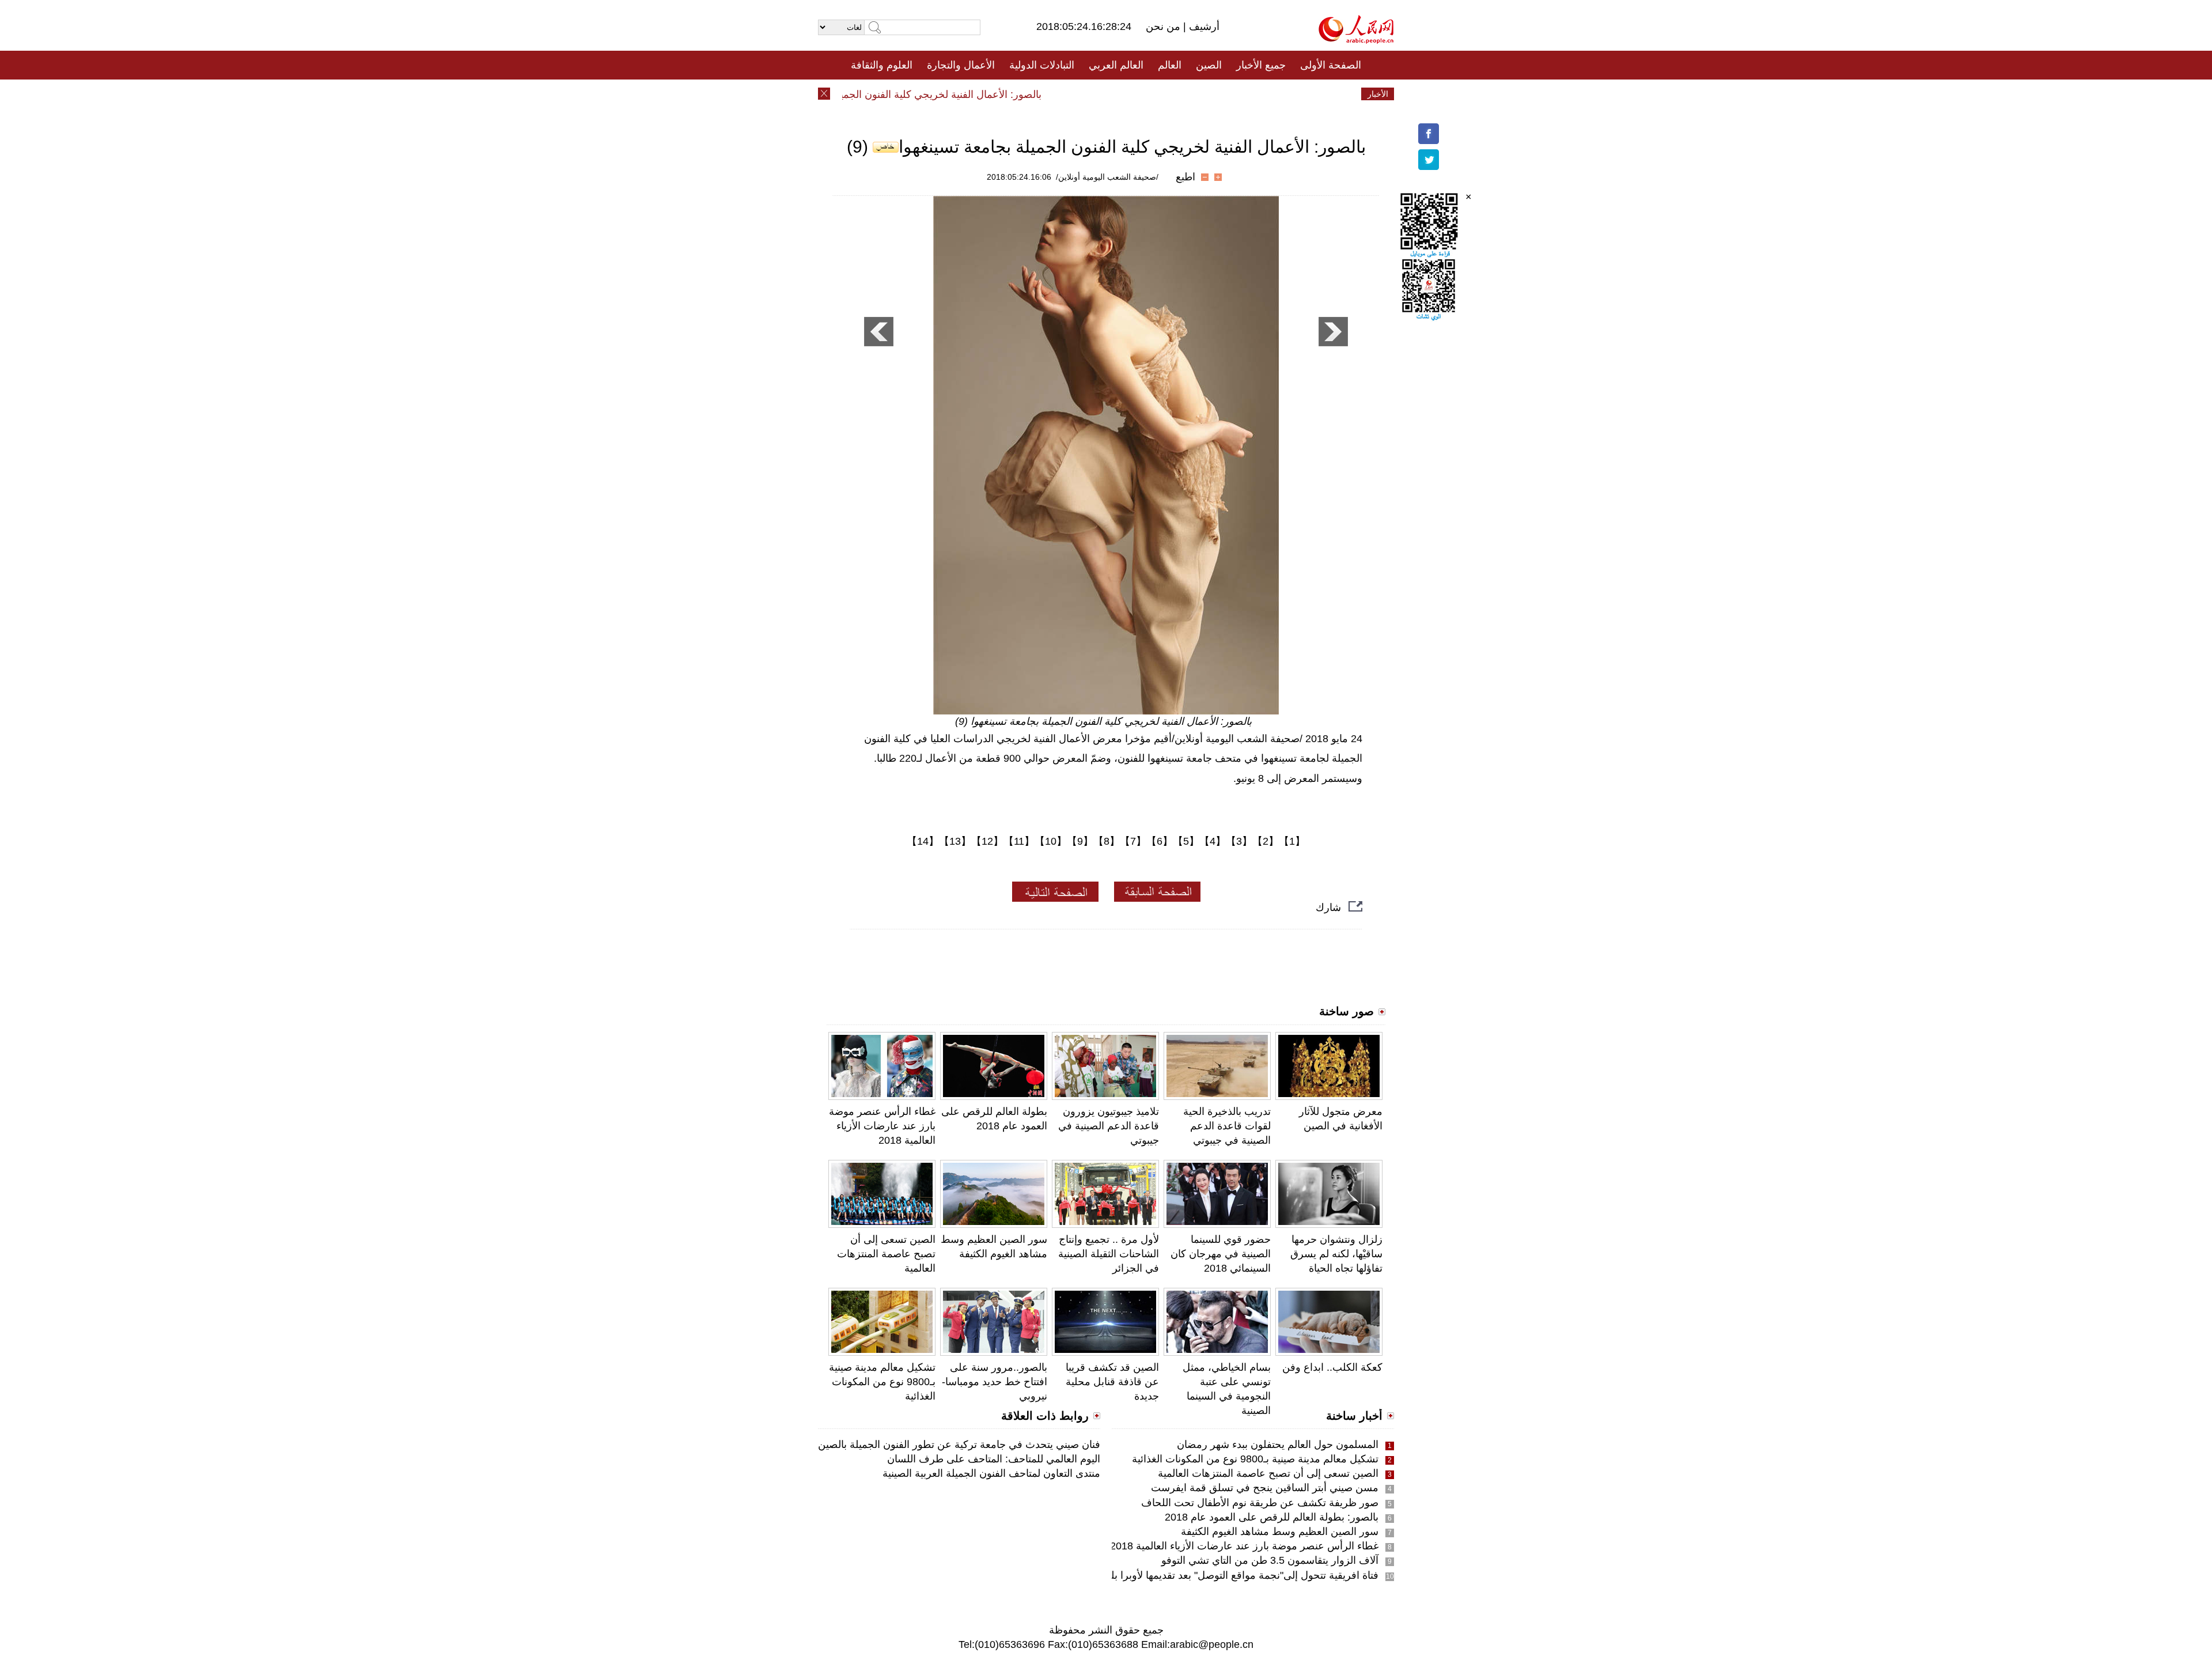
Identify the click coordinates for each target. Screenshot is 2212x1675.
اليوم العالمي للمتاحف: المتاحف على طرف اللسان (994, 1459)
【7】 (1133, 841)
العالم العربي (1116, 65)
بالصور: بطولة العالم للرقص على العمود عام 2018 (1272, 1517)
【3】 (1239, 841)
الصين (1209, 65)
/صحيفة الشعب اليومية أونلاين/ (1107, 177)
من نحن (1164, 27)
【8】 (1107, 841)
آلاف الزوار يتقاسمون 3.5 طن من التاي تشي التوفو (1270, 1560)
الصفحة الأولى (1331, 65)
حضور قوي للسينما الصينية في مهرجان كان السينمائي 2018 (1221, 1254)
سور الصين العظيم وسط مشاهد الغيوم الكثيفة (1280, 1532)
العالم (1170, 65)
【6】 (1160, 841)
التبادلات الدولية (1042, 65)
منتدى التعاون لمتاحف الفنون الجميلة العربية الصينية (991, 1473)
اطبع (1185, 177)
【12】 (987, 841)
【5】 (1186, 841)
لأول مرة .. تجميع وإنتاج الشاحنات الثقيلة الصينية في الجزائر (1109, 1254)
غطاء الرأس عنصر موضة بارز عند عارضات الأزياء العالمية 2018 (882, 1126)
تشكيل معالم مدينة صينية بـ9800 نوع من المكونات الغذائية (882, 1382)
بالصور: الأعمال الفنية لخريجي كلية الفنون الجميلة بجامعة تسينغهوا (934, 94)
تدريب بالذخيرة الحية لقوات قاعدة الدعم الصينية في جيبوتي (1227, 1126)
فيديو (1056, 94)
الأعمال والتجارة (961, 65)
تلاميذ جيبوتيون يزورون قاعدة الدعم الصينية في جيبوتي (1109, 1126)
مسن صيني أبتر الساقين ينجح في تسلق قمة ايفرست (1265, 1488)
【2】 (1266, 841)
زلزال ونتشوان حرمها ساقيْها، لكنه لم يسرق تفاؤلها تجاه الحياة (1336, 1254)
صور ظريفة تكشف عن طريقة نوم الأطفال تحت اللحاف (1260, 1503)
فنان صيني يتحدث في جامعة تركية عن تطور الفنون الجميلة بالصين (959, 1445)
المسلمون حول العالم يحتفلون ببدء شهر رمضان (1278, 1445)
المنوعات (1147, 94)
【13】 (955, 841)
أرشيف (1203, 27)
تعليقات (1097, 94)
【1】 (1292, 841)
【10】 (1051, 841)
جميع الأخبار (1261, 65)
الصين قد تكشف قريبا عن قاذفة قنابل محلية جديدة (1112, 1382)
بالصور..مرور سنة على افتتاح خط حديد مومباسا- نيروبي (995, 1382)
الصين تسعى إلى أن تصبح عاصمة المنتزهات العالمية (886, 1254)
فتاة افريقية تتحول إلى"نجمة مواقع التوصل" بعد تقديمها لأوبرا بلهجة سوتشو (1219, 1575)
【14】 (923, 841)
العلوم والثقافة (882, 65)
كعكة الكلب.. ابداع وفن (1332, 1367)
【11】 (1019, 841)
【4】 (1213, 841)
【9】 (1080, 841)
